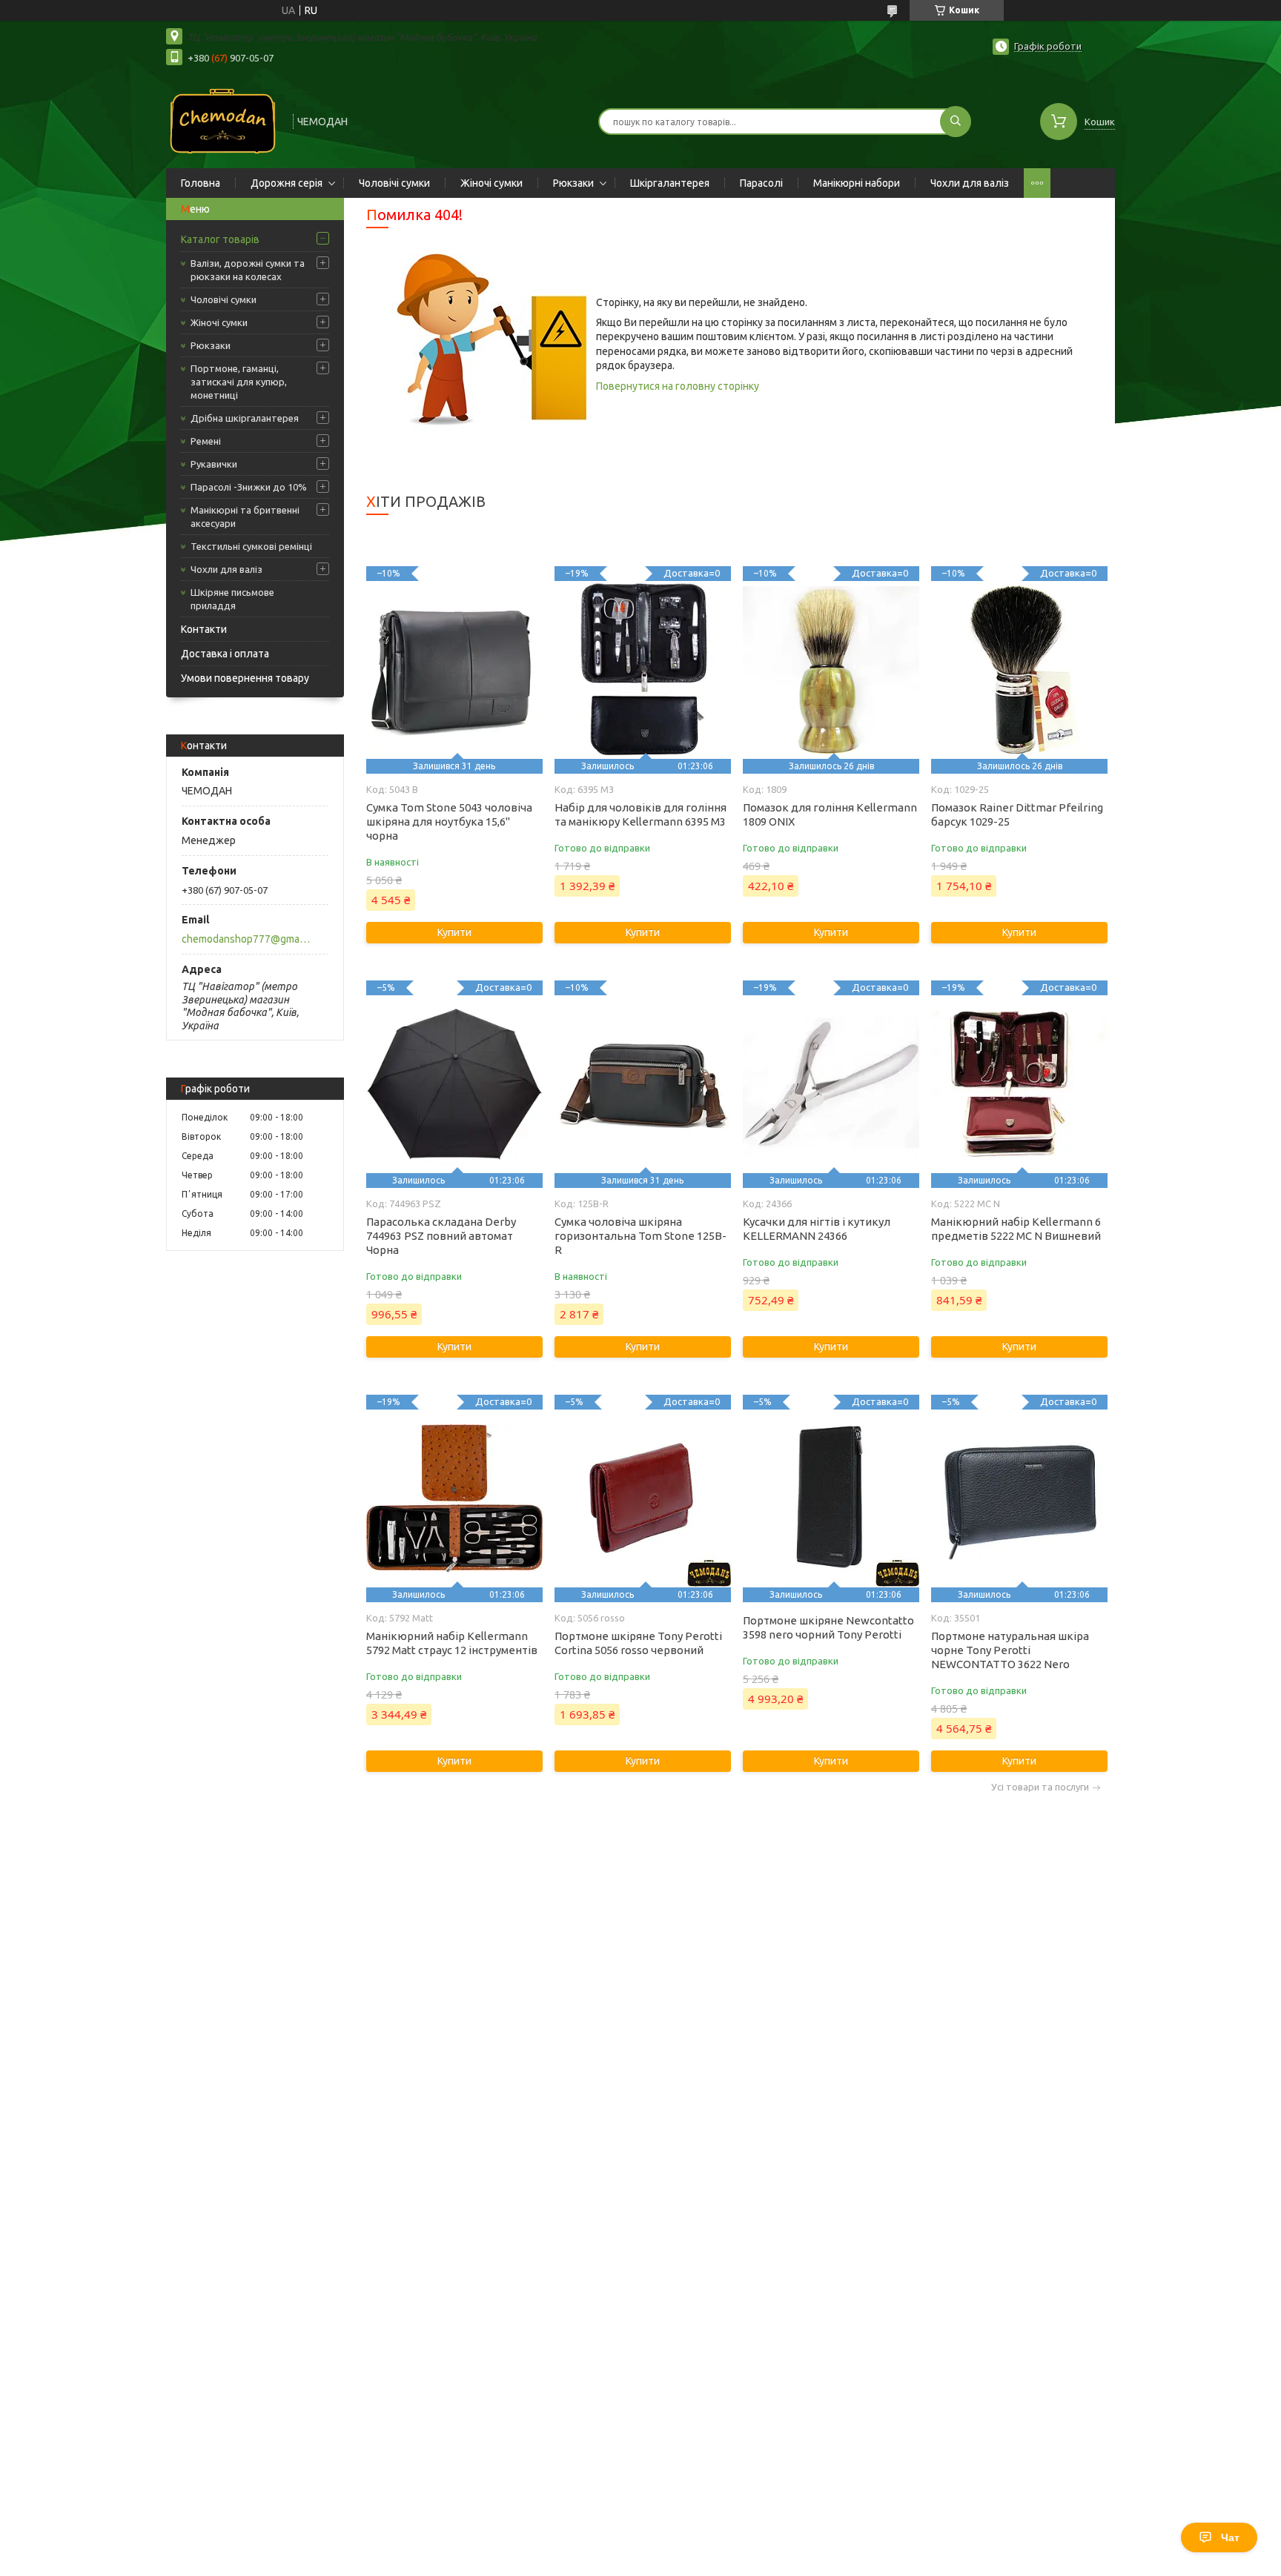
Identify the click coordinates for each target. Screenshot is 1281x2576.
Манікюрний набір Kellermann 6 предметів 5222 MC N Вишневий (1016, 1229)
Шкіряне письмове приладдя (232, 599)
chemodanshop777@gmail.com (246, 939)
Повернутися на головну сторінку (678, 386)
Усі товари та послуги (1040, 1787)
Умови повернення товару (245, 678)
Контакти (204, 629)
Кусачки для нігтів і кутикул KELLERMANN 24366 (817, 1229)
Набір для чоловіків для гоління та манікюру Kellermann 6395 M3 (640, 814)
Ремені (206, 441)
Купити (454, 932)
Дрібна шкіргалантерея (245, 418)
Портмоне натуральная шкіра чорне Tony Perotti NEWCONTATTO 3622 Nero (1010, 1650)
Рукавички (214, 464)
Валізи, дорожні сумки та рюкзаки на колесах (248, 270)
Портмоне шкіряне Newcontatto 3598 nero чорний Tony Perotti (828, 1627)
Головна (201, 183)
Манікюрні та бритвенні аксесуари (245, 517)
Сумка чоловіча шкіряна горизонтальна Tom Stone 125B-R (640, 1236)
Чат (1230, 2537)
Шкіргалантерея (670, 183)
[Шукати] (956, 122)
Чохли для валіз (970, 183)
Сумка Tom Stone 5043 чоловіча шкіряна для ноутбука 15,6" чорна (449, 821)
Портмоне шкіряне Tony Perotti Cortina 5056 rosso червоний (638, 1643)
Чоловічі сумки (394, 183)
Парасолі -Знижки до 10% (249, 487)
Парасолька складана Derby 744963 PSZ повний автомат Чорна (441, 1236)
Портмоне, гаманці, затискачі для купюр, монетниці (239, 382)
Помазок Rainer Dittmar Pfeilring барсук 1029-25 (1017, 814)
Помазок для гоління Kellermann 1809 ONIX (830, 814)
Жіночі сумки (491, 183)
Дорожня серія (287, 183)
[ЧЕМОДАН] (223, 120)
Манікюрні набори (857, 183)
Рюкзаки (573, 183)
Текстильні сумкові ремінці (251, 546)
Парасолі (761, 183)
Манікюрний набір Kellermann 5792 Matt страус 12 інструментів (452, 1643)
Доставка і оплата (225, 654)
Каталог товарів (220, 239)
